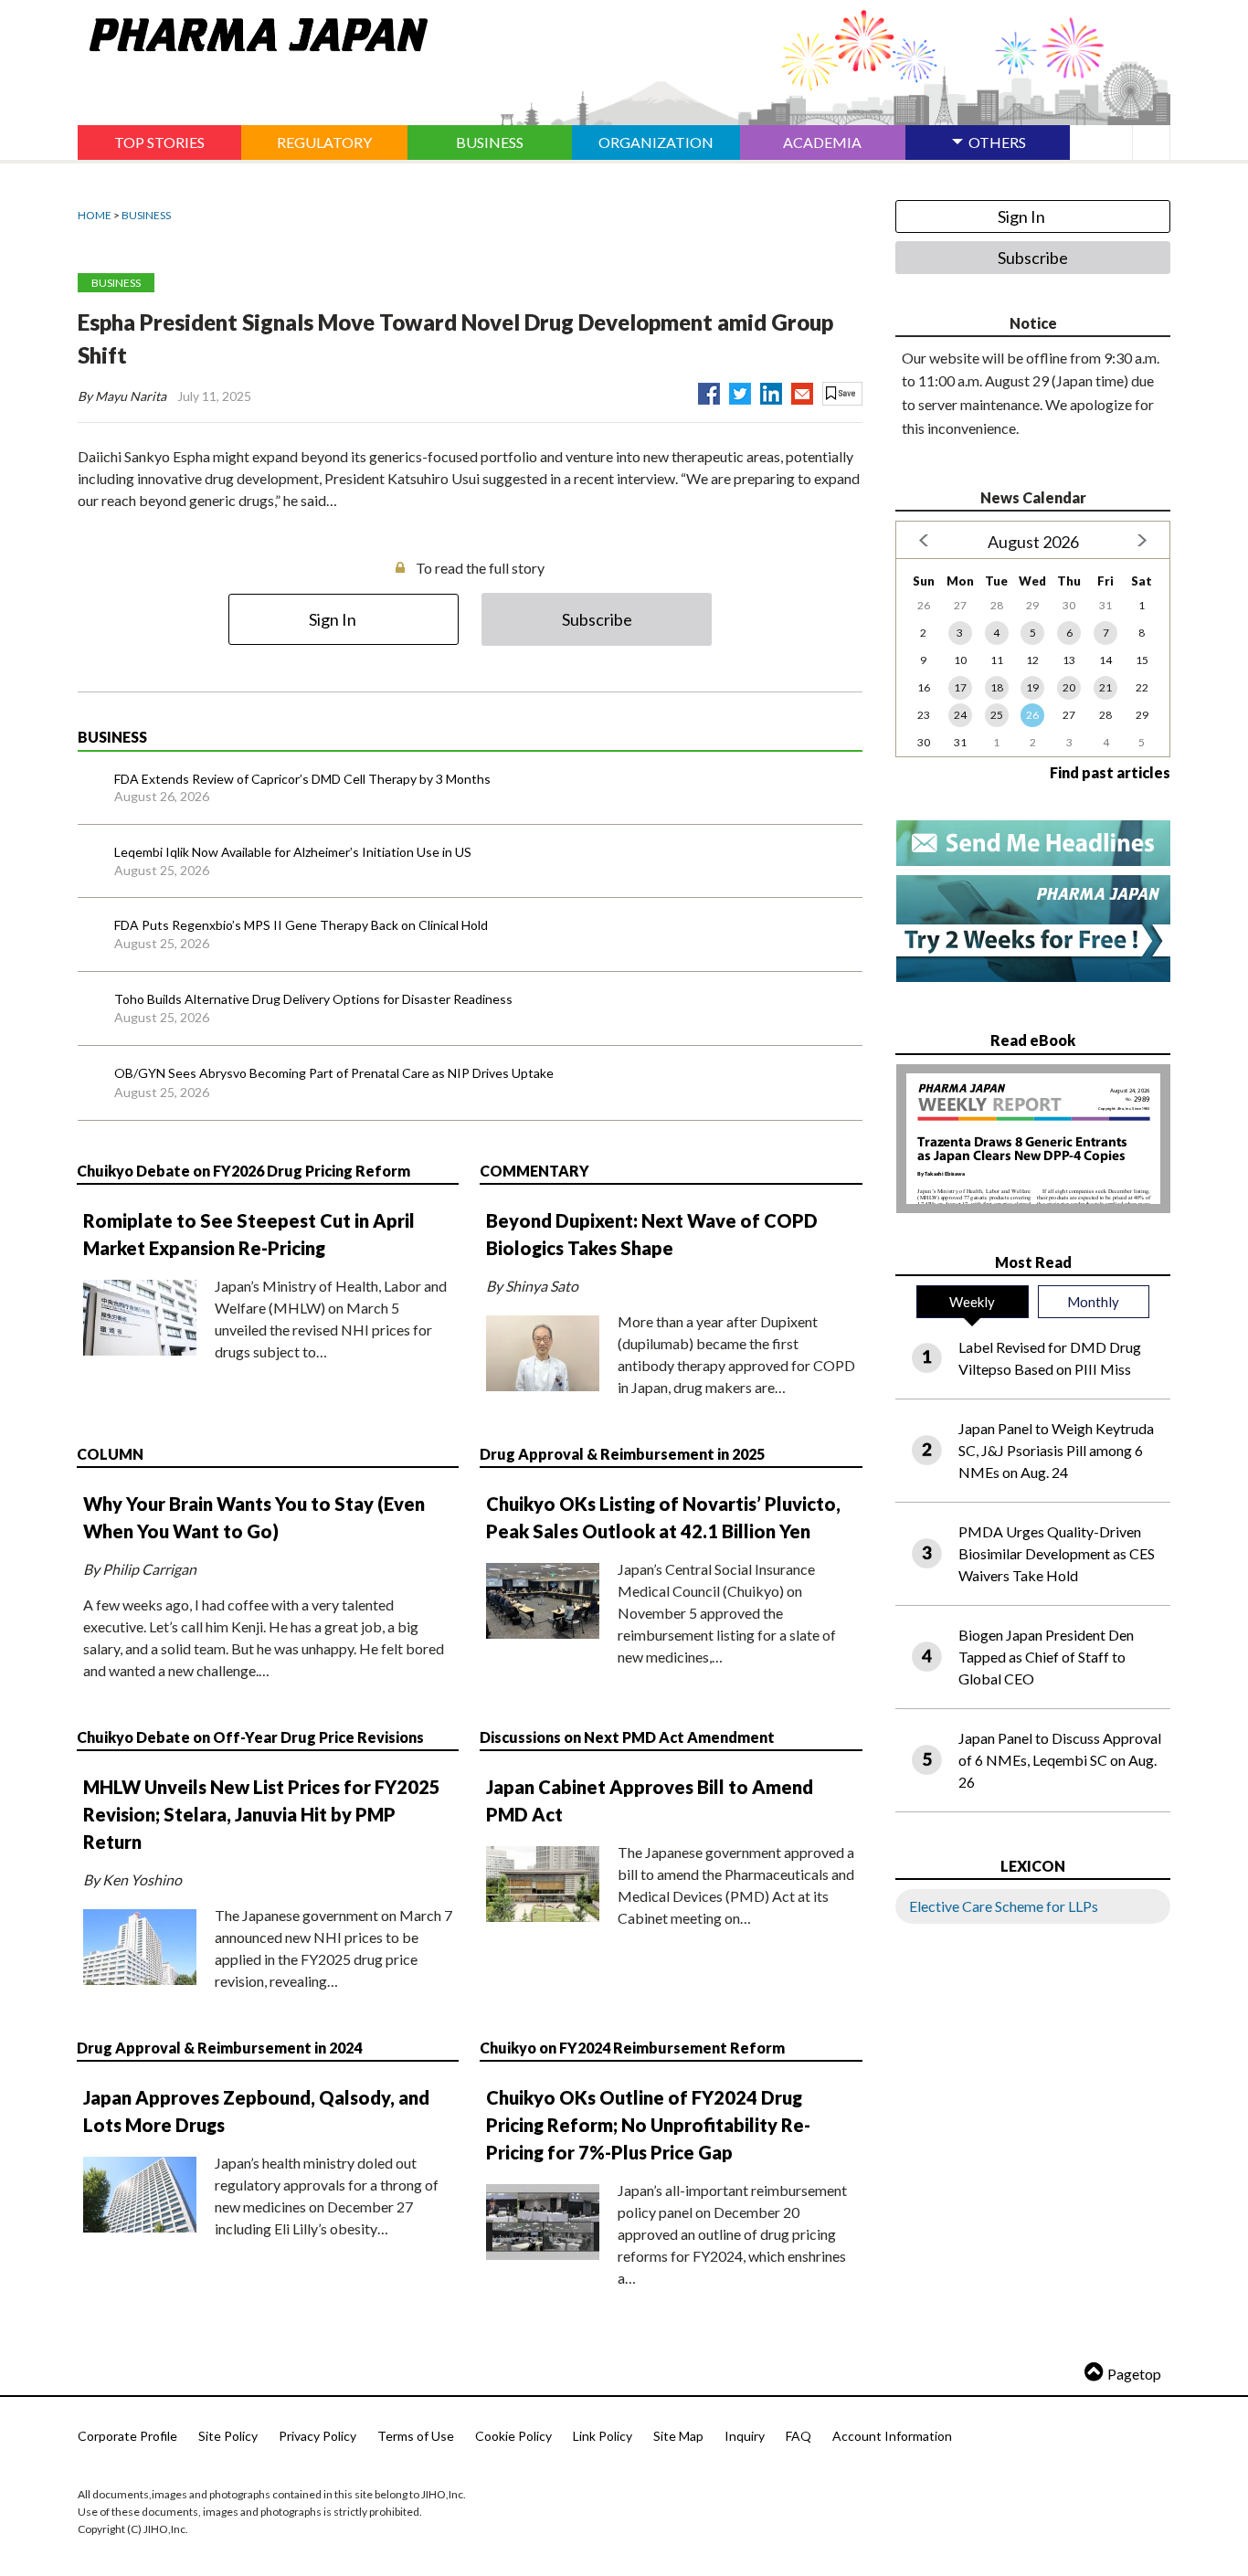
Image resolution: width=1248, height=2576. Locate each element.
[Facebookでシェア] (709, 390)
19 (1032, 687)
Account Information (892, 2436)
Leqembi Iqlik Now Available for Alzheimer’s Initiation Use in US (293, 852)
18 (997, 687)
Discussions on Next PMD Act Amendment (627, 1737)
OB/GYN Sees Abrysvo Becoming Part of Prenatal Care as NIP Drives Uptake (334, 1073)
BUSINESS (146, 215)
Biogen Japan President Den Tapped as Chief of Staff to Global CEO (1046, 1657)
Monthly (1093, 1302)
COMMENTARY (534, 1171)
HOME (95, 215)
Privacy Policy (317, 2436)
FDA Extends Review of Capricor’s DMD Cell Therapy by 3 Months (302, 779)
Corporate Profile (127, 2436)
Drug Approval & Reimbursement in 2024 (219, 2048)
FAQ (799, 2436)
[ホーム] (253, 31)
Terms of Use (416, 2436)
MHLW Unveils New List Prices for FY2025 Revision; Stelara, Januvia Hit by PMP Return (262, 1814)
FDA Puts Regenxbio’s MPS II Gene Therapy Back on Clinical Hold (301, 925)
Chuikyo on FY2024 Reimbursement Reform (632, 2048)
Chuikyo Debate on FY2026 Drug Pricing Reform (243, 1171)
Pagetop (1134, 2374)
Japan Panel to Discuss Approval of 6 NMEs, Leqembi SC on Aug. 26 (1060, 1760)
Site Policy (228, 2436)
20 (1069, 687)
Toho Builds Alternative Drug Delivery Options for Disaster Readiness (313, 999)
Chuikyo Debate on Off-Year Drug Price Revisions (250, 1737)
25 (997, 715)
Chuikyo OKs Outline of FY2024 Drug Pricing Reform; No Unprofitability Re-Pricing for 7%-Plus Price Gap (648, 2125)
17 (960, 687)
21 (1105, 687)
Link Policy (603, 2436)
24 (960, 715)
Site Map (678, 2436)
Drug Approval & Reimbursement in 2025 (622, 1454)
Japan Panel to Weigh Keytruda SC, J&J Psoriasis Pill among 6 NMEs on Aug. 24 (1056, 1450)
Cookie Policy (513, 2436)
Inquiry (745, 2436)
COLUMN (110, 1454)
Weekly (972, 1302)
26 (1032, 715)
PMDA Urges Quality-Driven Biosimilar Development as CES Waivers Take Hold (1057, 1553)
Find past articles (1110, 772)
